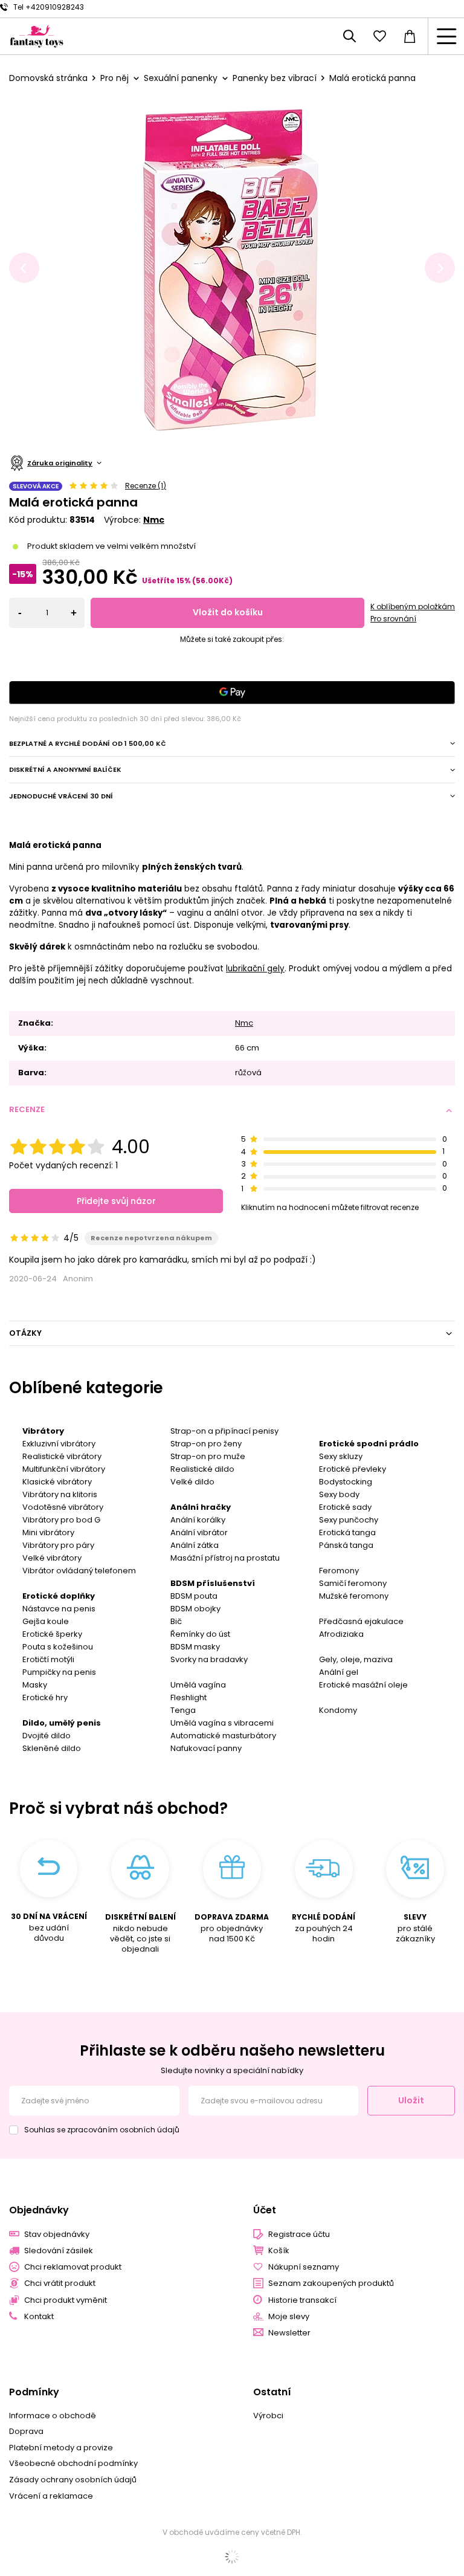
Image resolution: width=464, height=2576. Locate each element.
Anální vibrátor (199, 1532)
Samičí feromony (353, 1583)
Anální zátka (195, 1545)
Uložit (411, 2100)
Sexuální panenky (181, 78)
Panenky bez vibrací (275, 78)
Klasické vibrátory (57, 1482)
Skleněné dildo (52, 1748)
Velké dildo (192, 1482)
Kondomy (338, 1710)
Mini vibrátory (48, 1532)
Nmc (154, 520)
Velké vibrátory (52, 1558)
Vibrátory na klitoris (60, 1494)
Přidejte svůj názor (116, 1201)
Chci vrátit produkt (60, 2283)
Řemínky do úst (200, 1634)
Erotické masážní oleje (363, 1685)
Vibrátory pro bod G (61, 1520)
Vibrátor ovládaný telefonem (79, 1571)
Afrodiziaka (341, 1634)
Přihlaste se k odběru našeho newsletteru (232, 2050)
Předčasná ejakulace (361, 1621)
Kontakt (39, 2317)
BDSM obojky (195, 1609)
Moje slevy (289, 2317)
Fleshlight (188, 1697)
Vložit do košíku (228, 612)
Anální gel (339, 1672)
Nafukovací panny (206, 1748)
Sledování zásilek (59, 2251)
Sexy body (339, 1494)
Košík (279, 2251)
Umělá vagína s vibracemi (222, 1723)
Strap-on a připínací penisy (224, 1431)
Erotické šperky (52, 1634)
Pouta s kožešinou (58, 1647)
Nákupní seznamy (304, 2267)
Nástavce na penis (59, 1609)
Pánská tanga (346, 1545)
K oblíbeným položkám (413, 607)
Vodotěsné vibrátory (63, 1507)
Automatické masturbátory (223, 1736)
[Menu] (446, 36)
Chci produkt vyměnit (66, 2300)
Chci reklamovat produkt (73, 2267)
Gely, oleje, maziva (356, 1659)
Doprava (26, 2432)
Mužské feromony (354, 1596)
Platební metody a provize (61, 2448)
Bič (176, 1621)
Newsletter (289, 2333)
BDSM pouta (194, 1596)
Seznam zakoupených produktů (331, 2283)
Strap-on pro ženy (206, 1444)
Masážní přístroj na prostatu (225, 1558)
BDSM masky (195, 1647)
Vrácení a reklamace (51, 2496)
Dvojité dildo (47, 1736)
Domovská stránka (48, 78)
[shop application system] (232, 2557)
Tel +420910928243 (49, 7)
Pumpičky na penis (59, 1672)
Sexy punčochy (349, 1520)
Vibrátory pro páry (58, 1545)
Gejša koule (46, 1621)
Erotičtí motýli (48, 1659)
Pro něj (114, 78)
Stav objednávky (57, 2235)
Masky (35, 1685)
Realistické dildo (202, 1469)
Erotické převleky (353, 1469)
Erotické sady (345, 1507)
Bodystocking (346, 1482)
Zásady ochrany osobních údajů (73, 2480)
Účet (265, 2211)
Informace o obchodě (53, 2416)
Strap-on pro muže (208, 1456)
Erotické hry (45, 1697)
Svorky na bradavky (209, 1659)
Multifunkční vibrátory (64, 1469)
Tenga (183, 1710)
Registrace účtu (299, 2235)
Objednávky (39, 2211)
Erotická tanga (347, 1532)
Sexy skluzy (341, 1456)
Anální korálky (198, 1520)
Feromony (339, 1571)
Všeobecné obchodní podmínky (73, 2464)
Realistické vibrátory (62, 1456)
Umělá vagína (198, 1685)
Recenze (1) (146, 486)
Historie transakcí (302, 2300)
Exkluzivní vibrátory (59, 1444)
